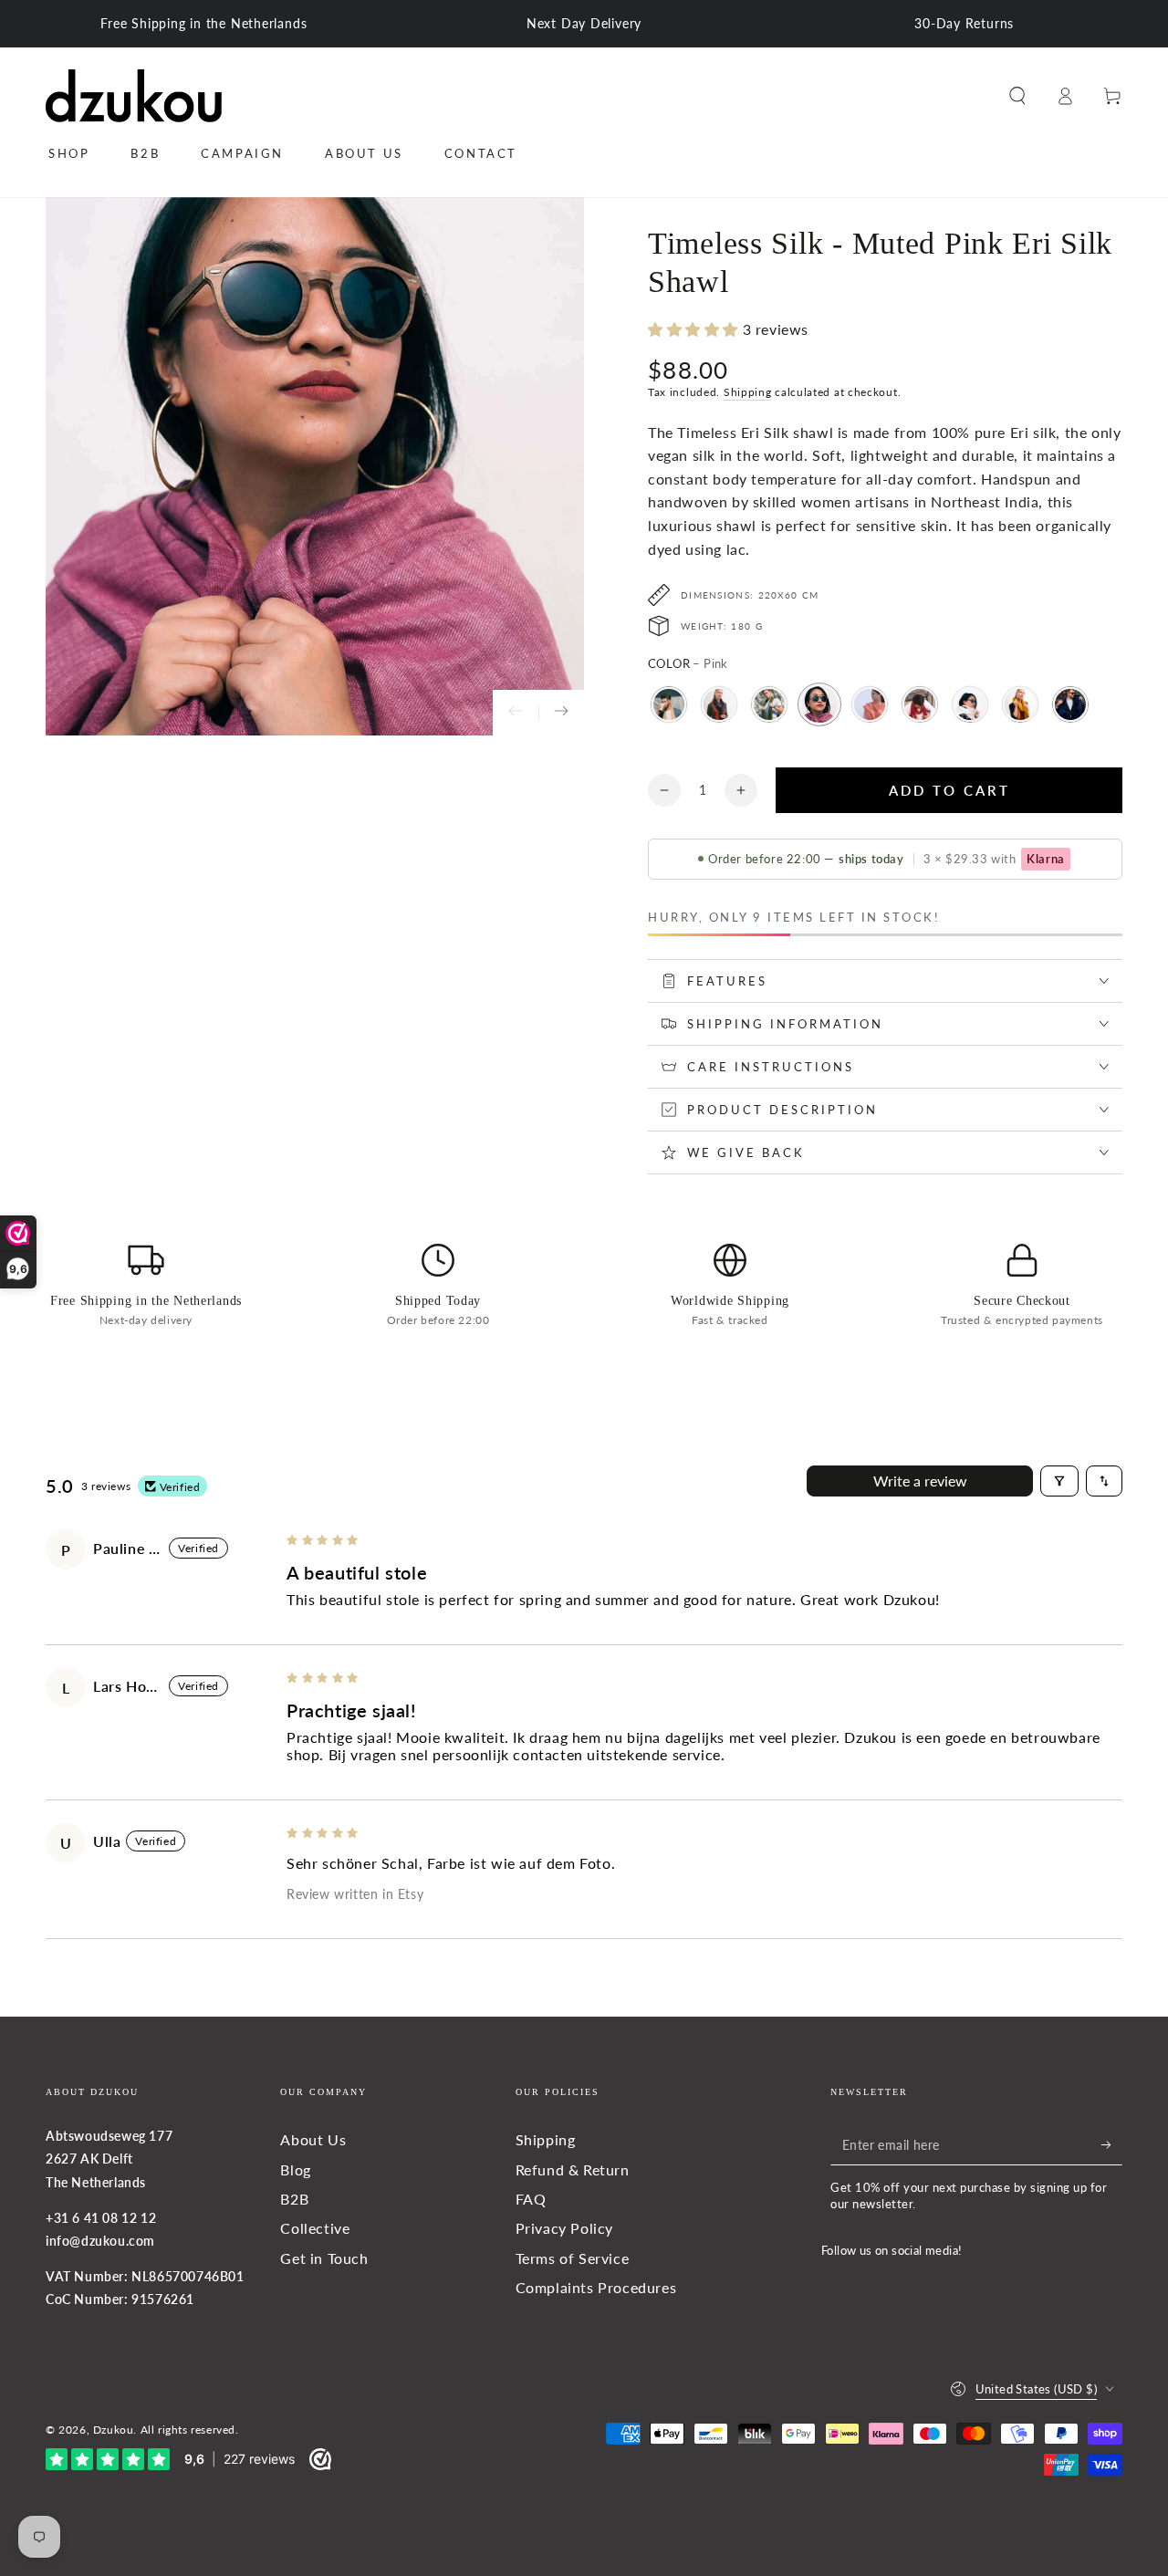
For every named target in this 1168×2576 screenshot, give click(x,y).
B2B (294, 2199)
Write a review (920, 1481)
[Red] (920, 704)
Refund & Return (573, 2169)
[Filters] (1059, 1481)
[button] (1017, 96)
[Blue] (1070, 704)
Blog (295, 2169)
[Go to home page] (134, 96)
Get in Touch (324, 2258)
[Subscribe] (1112, 2144)
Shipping (748, 392)
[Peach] (870, 704)
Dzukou (114, 2430)
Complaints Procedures (596, 2287)
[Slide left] (516, 713)
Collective (315, 2228)
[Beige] (669, 704)
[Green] (769, 704)
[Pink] (819, 704)
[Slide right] (561, 713)
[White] (970, 704)
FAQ (531, 2199)
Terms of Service (573, 2258)
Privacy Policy (564, 2228)
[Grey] (719, 704)
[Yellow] (1020, 704)
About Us (313, 2139)
